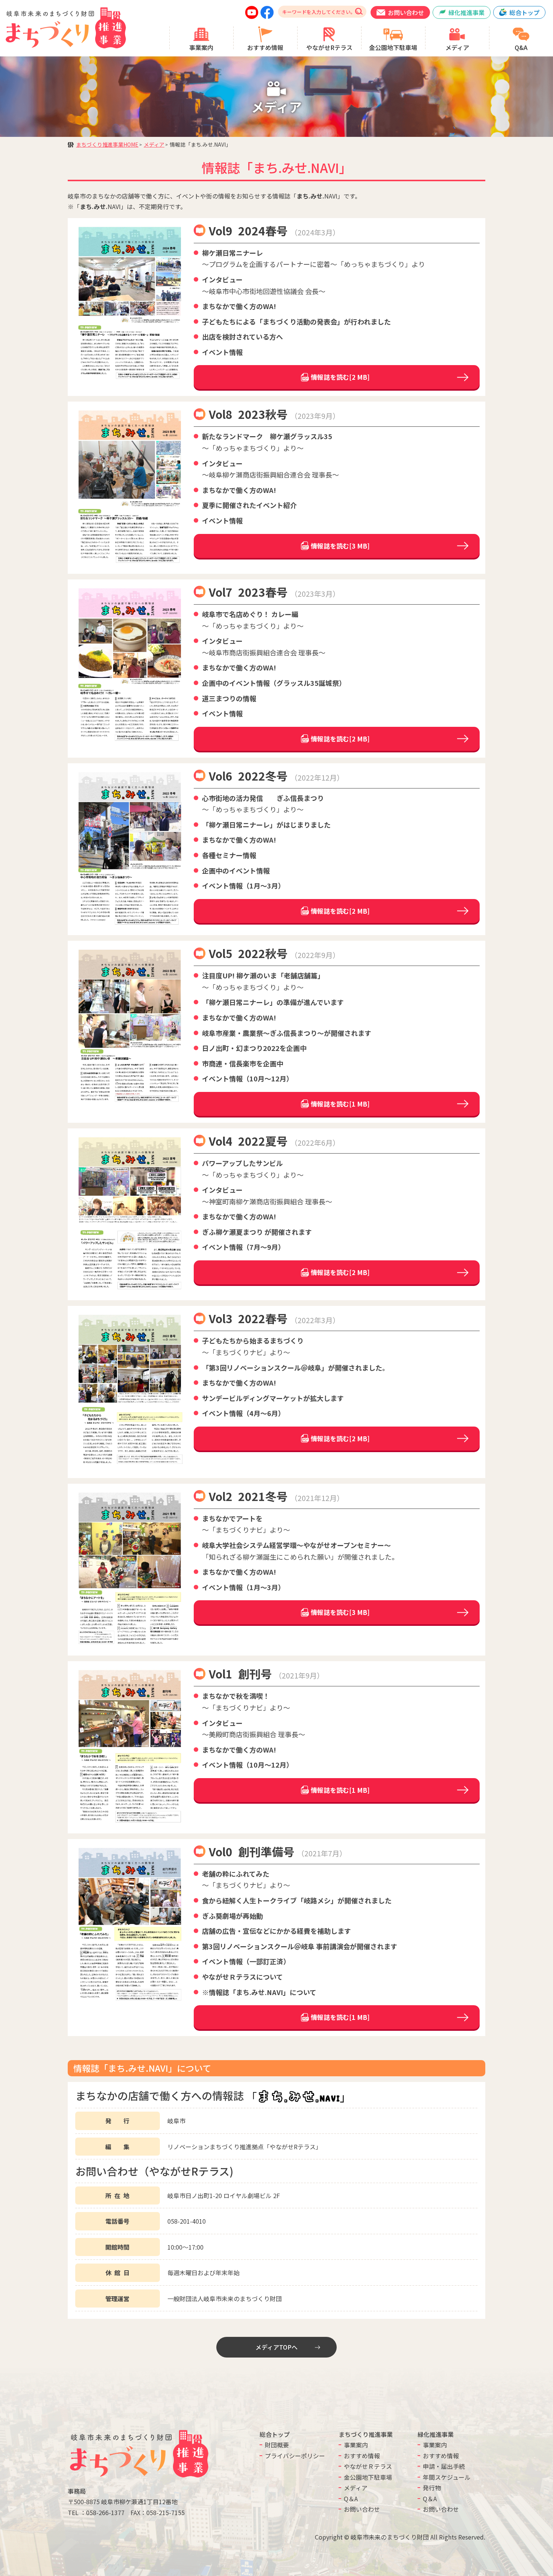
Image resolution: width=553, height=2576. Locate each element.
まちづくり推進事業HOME (107, 144)
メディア (154, 144)
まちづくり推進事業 (366, 2434)
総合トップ (275, 2434)
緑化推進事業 (436, 2434)
